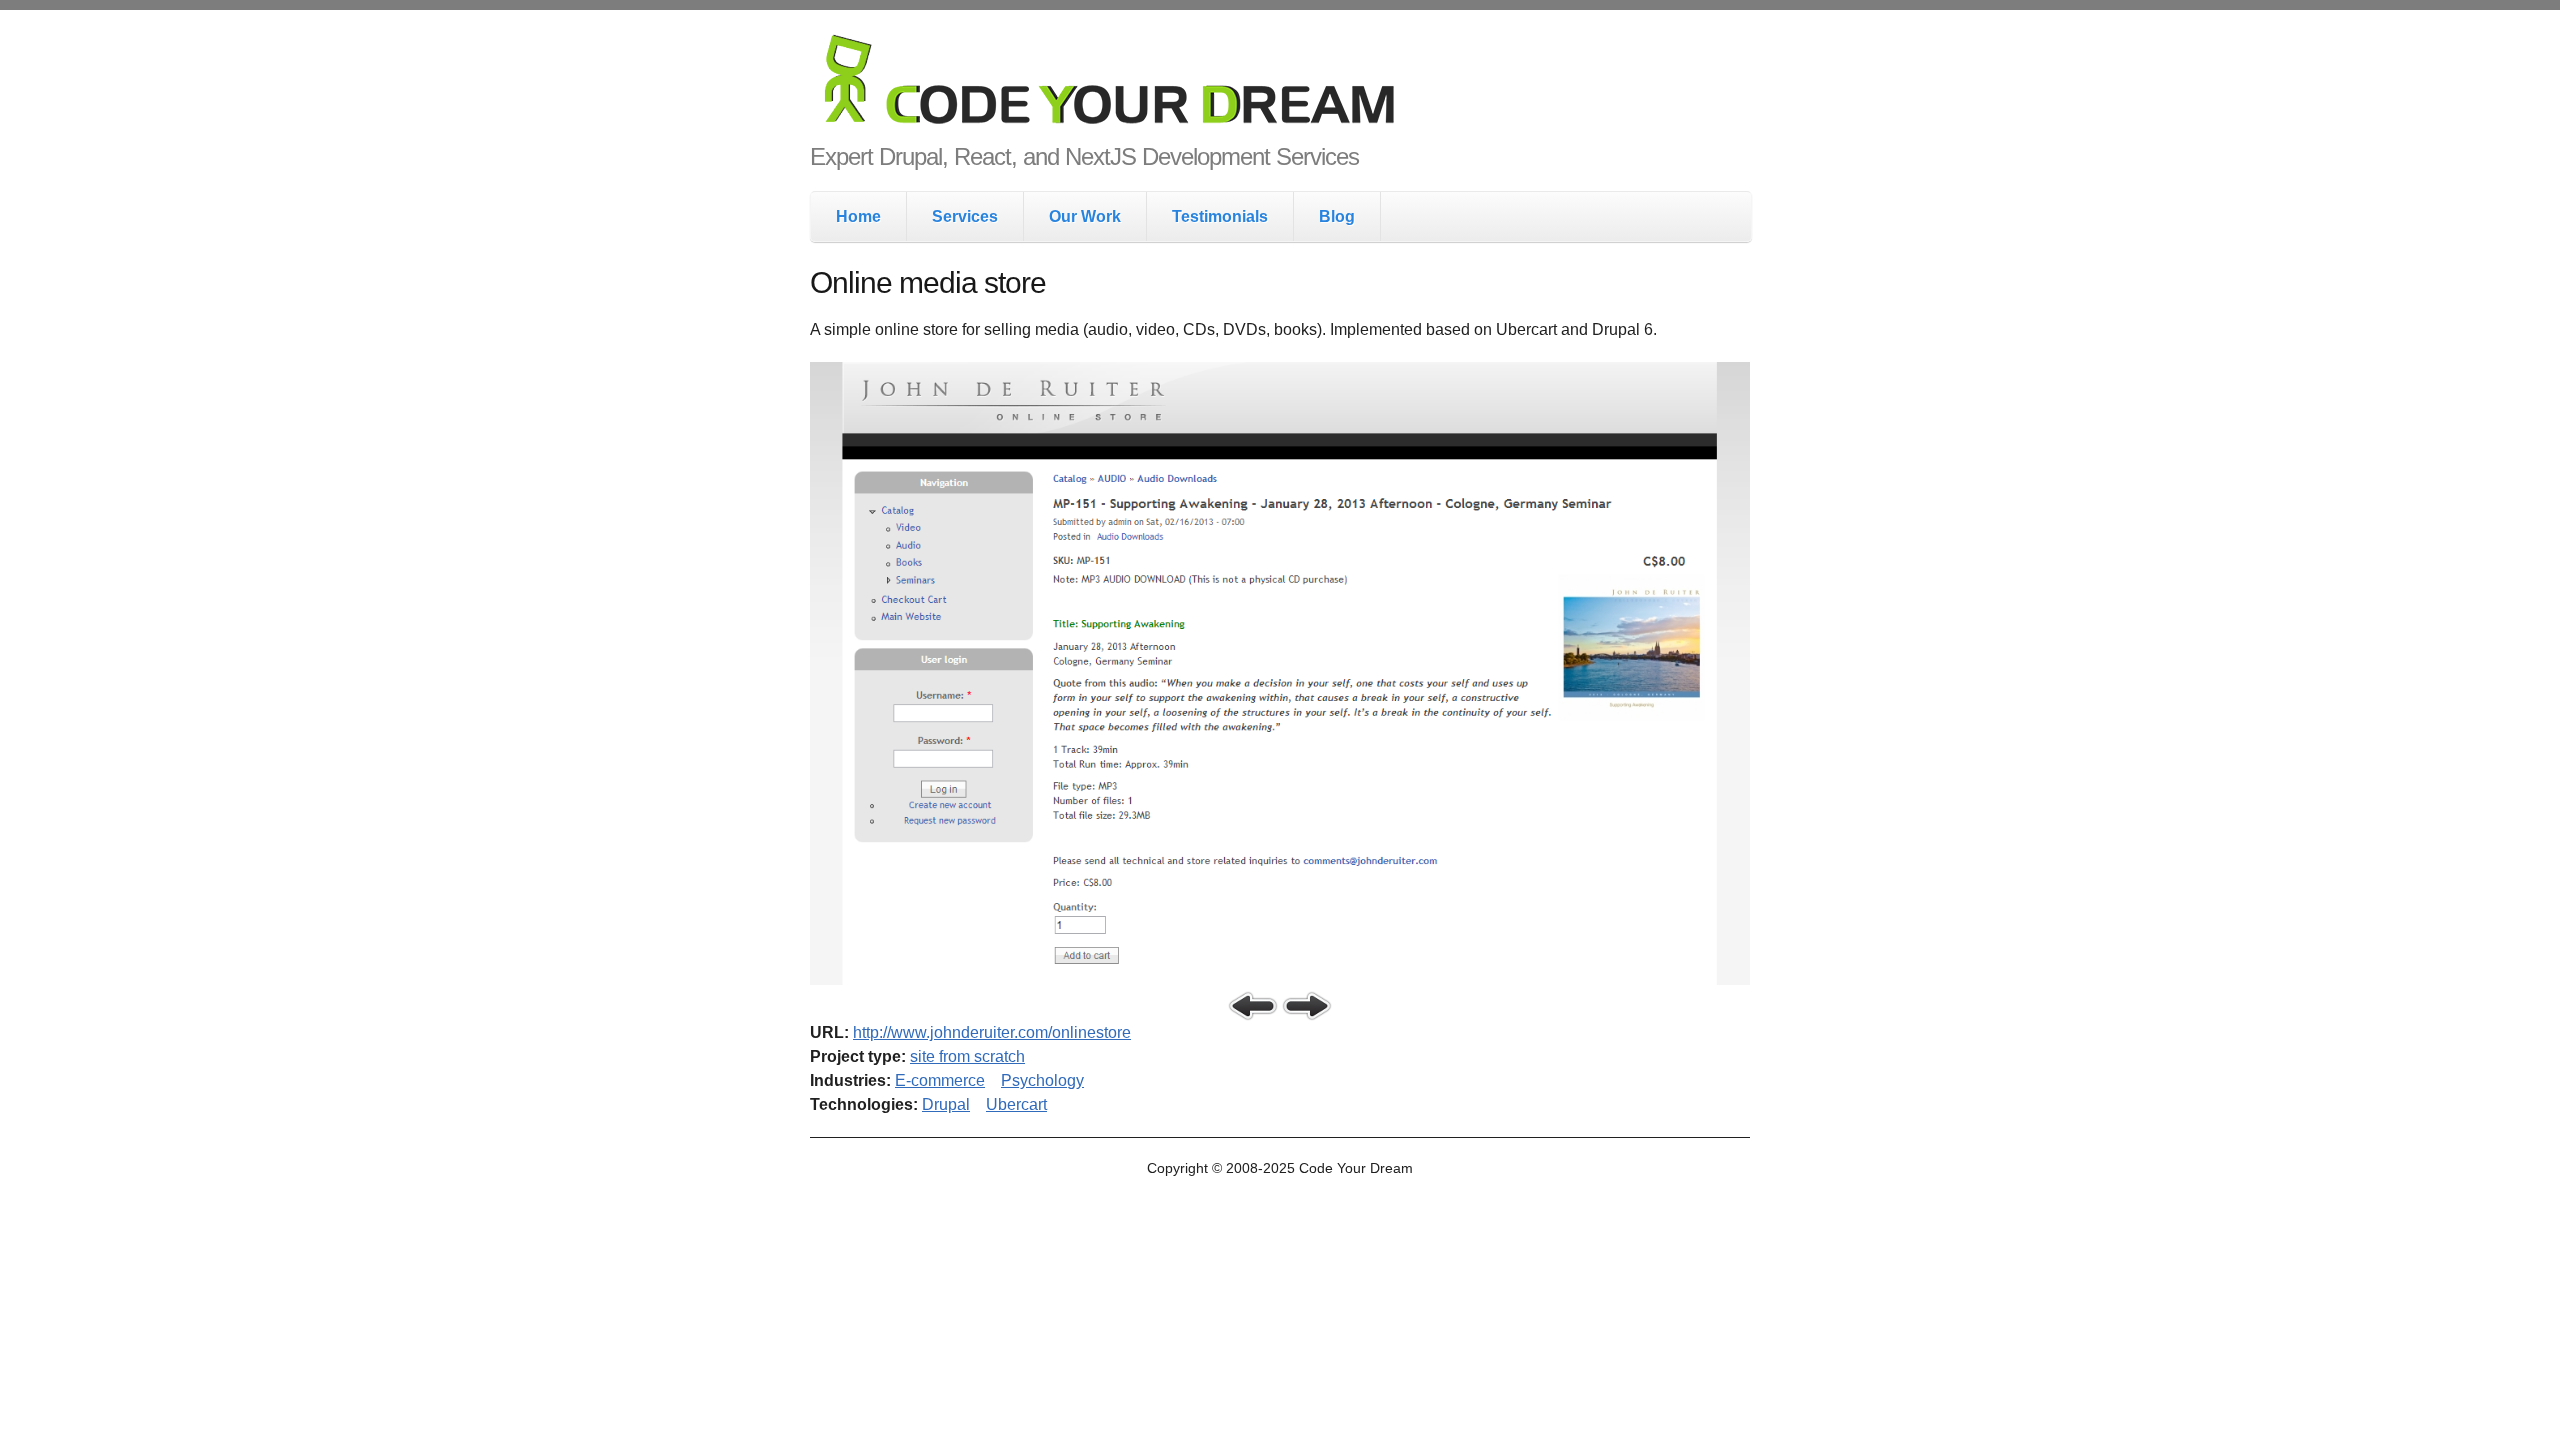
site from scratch (967, 1056)
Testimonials (1220, 216)
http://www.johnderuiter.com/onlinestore (992, 1032)
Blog (1337, 216)
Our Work (1085, 216)
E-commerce (940, 1080)
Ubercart (1016, 1104)
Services (965, 216)
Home (858, 216)
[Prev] (1253, 1006)
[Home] (1280, 84)
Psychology (1042, 1080)
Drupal (946, 1104)
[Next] (1307, 1006)
